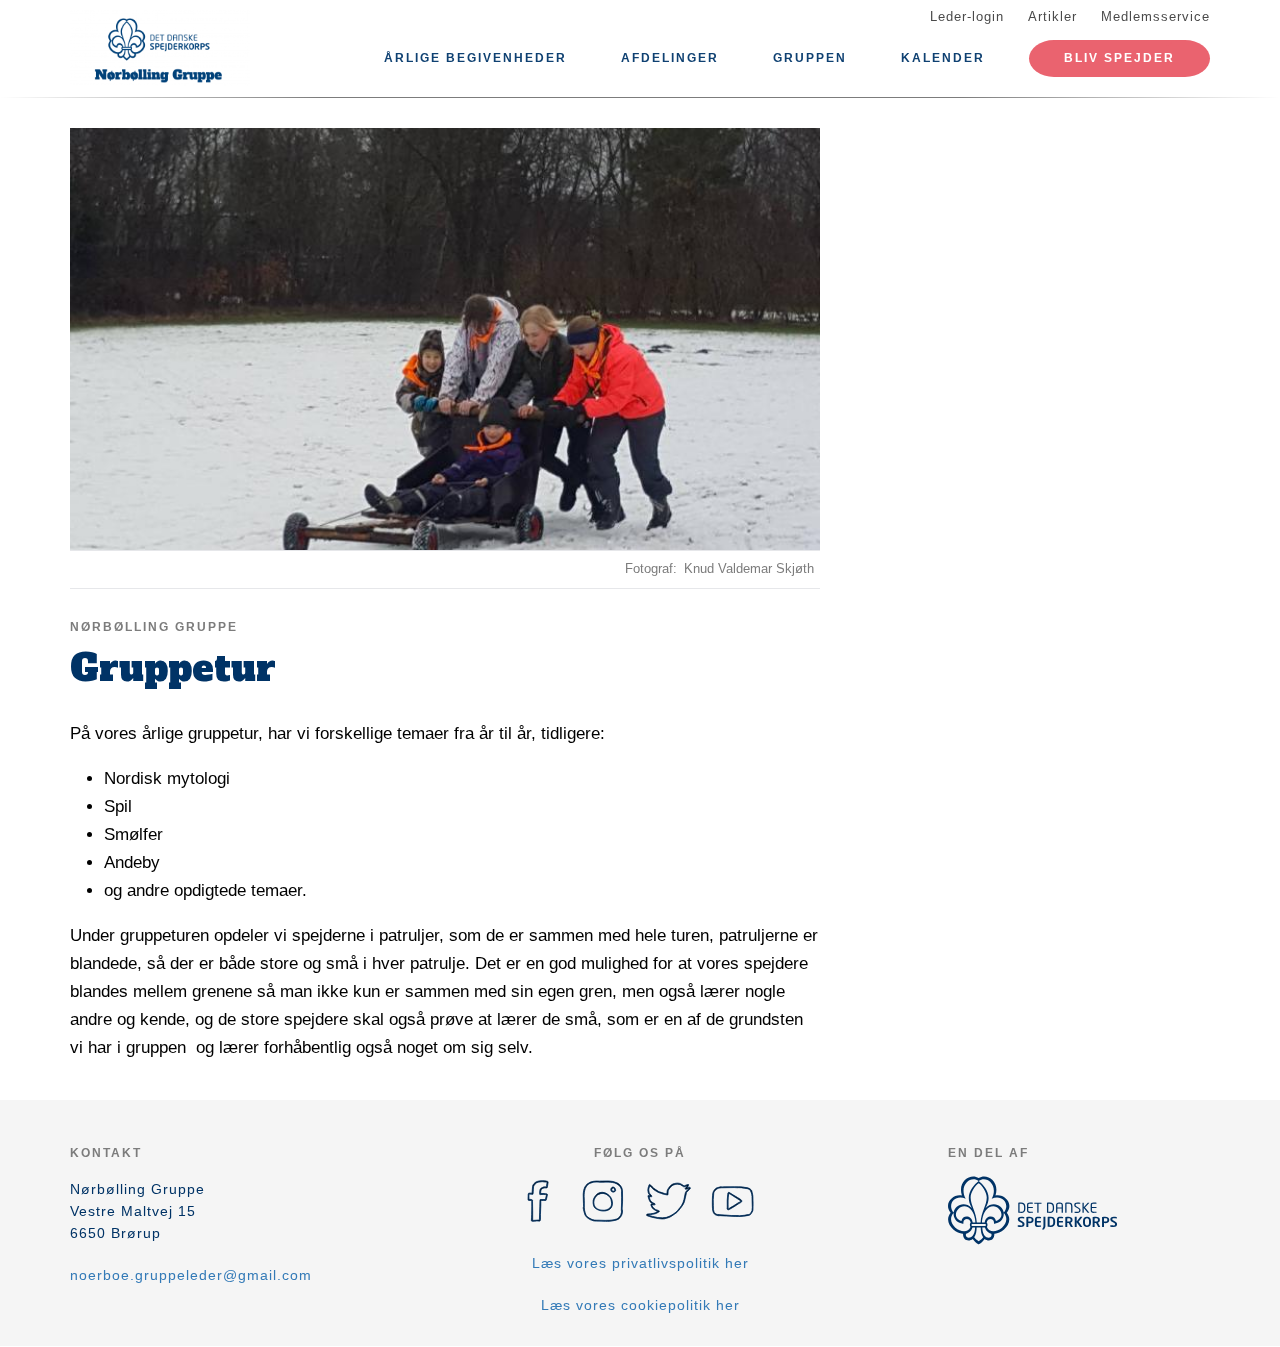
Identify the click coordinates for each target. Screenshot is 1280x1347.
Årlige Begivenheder (475, 58)
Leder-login (967, 16)
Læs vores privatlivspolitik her (640, 1263)
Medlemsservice (1155, 16)
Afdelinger (670, 58)
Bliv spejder (1119, 58)
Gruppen (810, 58)
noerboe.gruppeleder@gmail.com (191, 1275)
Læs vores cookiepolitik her (640, 1305)
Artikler (1052, 16)
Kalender (943, 58)
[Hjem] (160, 48)
